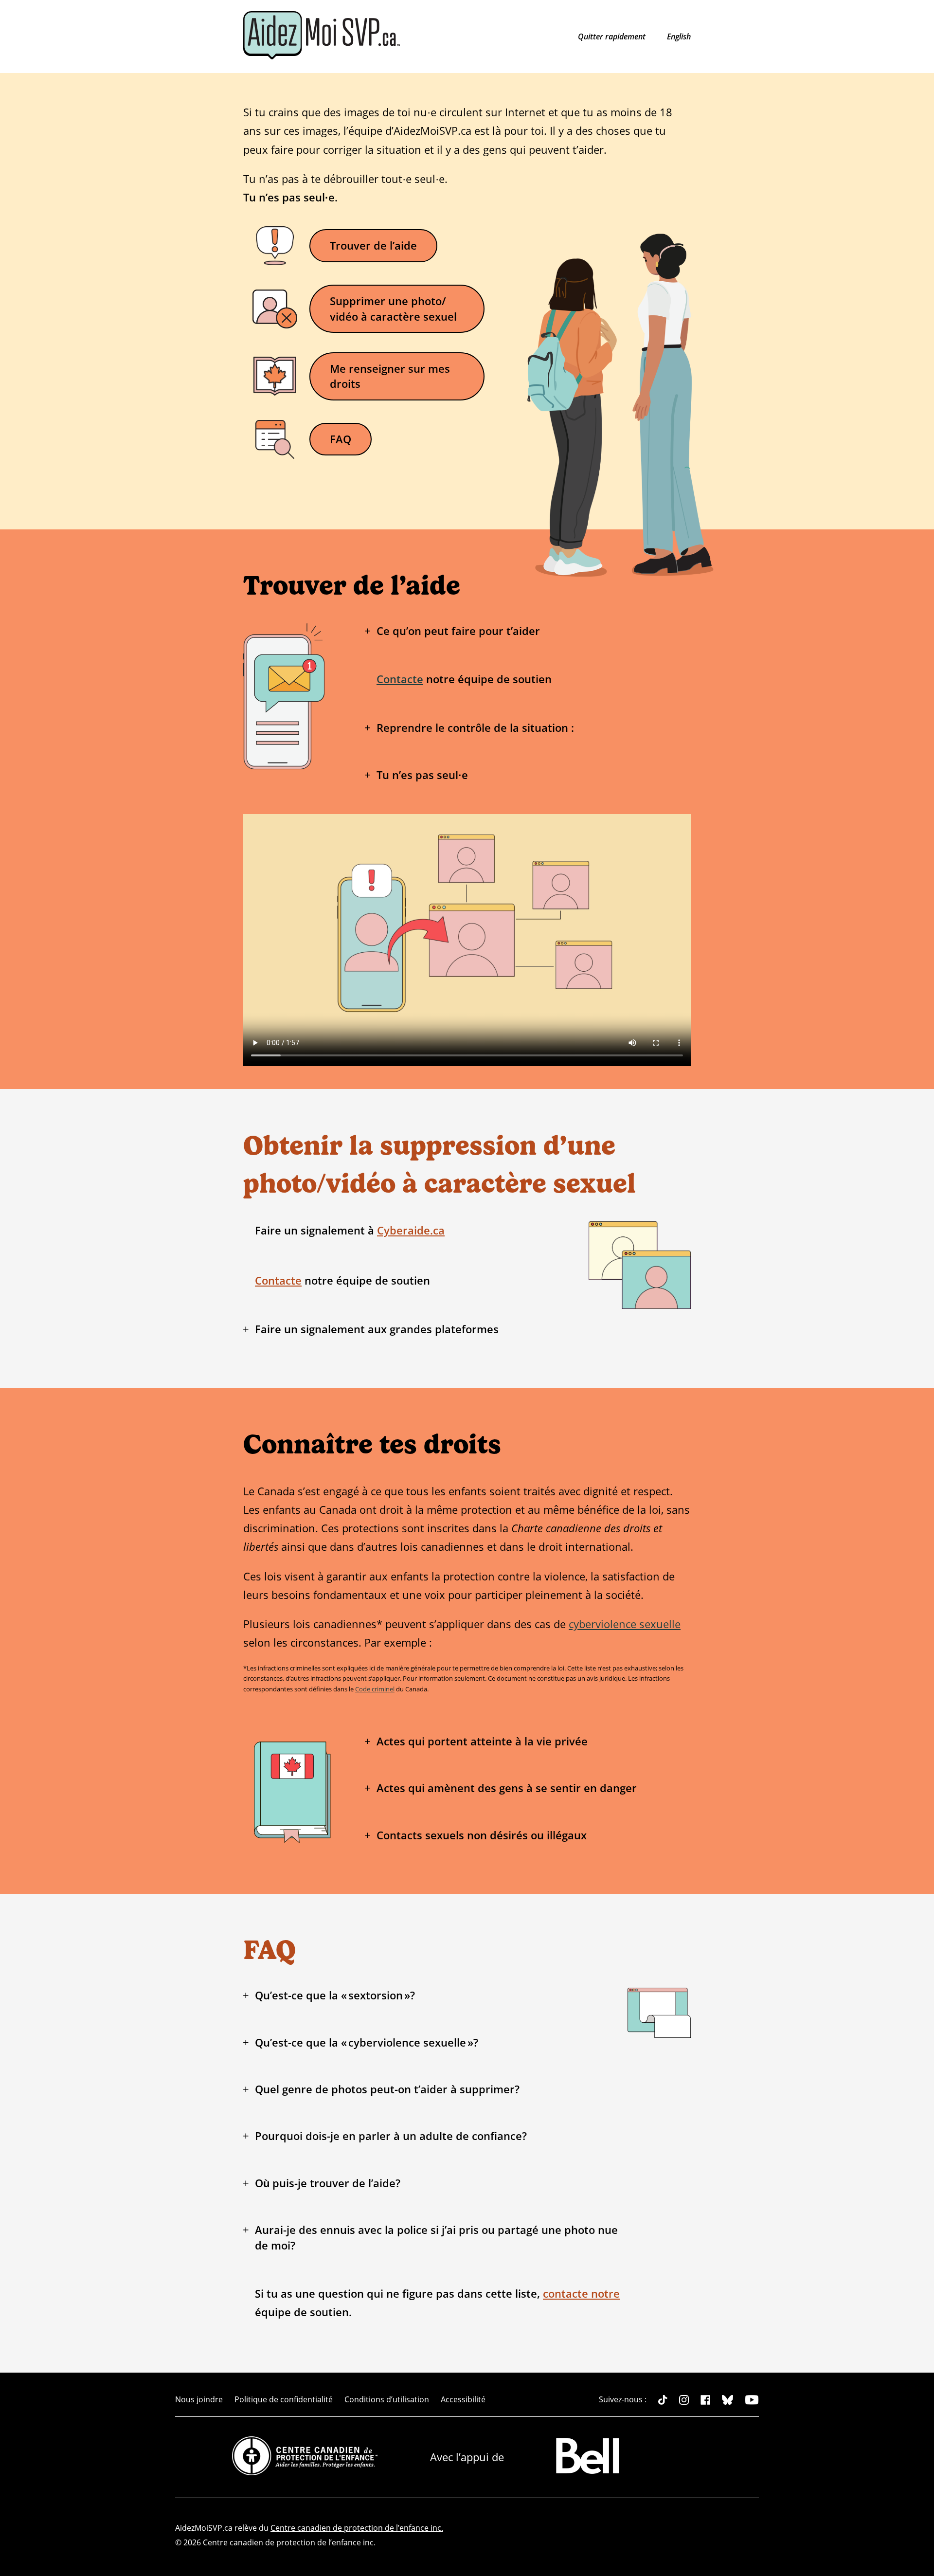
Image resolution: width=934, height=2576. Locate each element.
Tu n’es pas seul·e (422, 775)
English (679, 36)
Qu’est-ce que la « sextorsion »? (335, 1995)
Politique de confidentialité (284, 2399)
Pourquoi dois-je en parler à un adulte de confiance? (391, 2136)
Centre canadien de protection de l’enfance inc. (357, 2528)
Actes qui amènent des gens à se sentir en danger (507, 1788)
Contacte (400, 679)
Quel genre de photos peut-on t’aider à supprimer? (387, 2089)
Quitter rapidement (613, 36)
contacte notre (581, 2294)
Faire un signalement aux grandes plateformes (377, 1329)
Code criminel (375, 1689)
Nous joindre (199, 2399)
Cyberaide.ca (411, 1230)
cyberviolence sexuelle (625, 1624)
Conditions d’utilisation (387, 2399)
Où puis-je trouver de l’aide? (328, 2183)
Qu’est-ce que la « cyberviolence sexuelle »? (367, 2042)
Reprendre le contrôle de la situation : (475, 728)
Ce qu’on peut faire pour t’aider (458, 631)
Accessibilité (463, 2399)
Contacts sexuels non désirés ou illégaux (482, 1835)
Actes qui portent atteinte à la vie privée (482, 1741)
